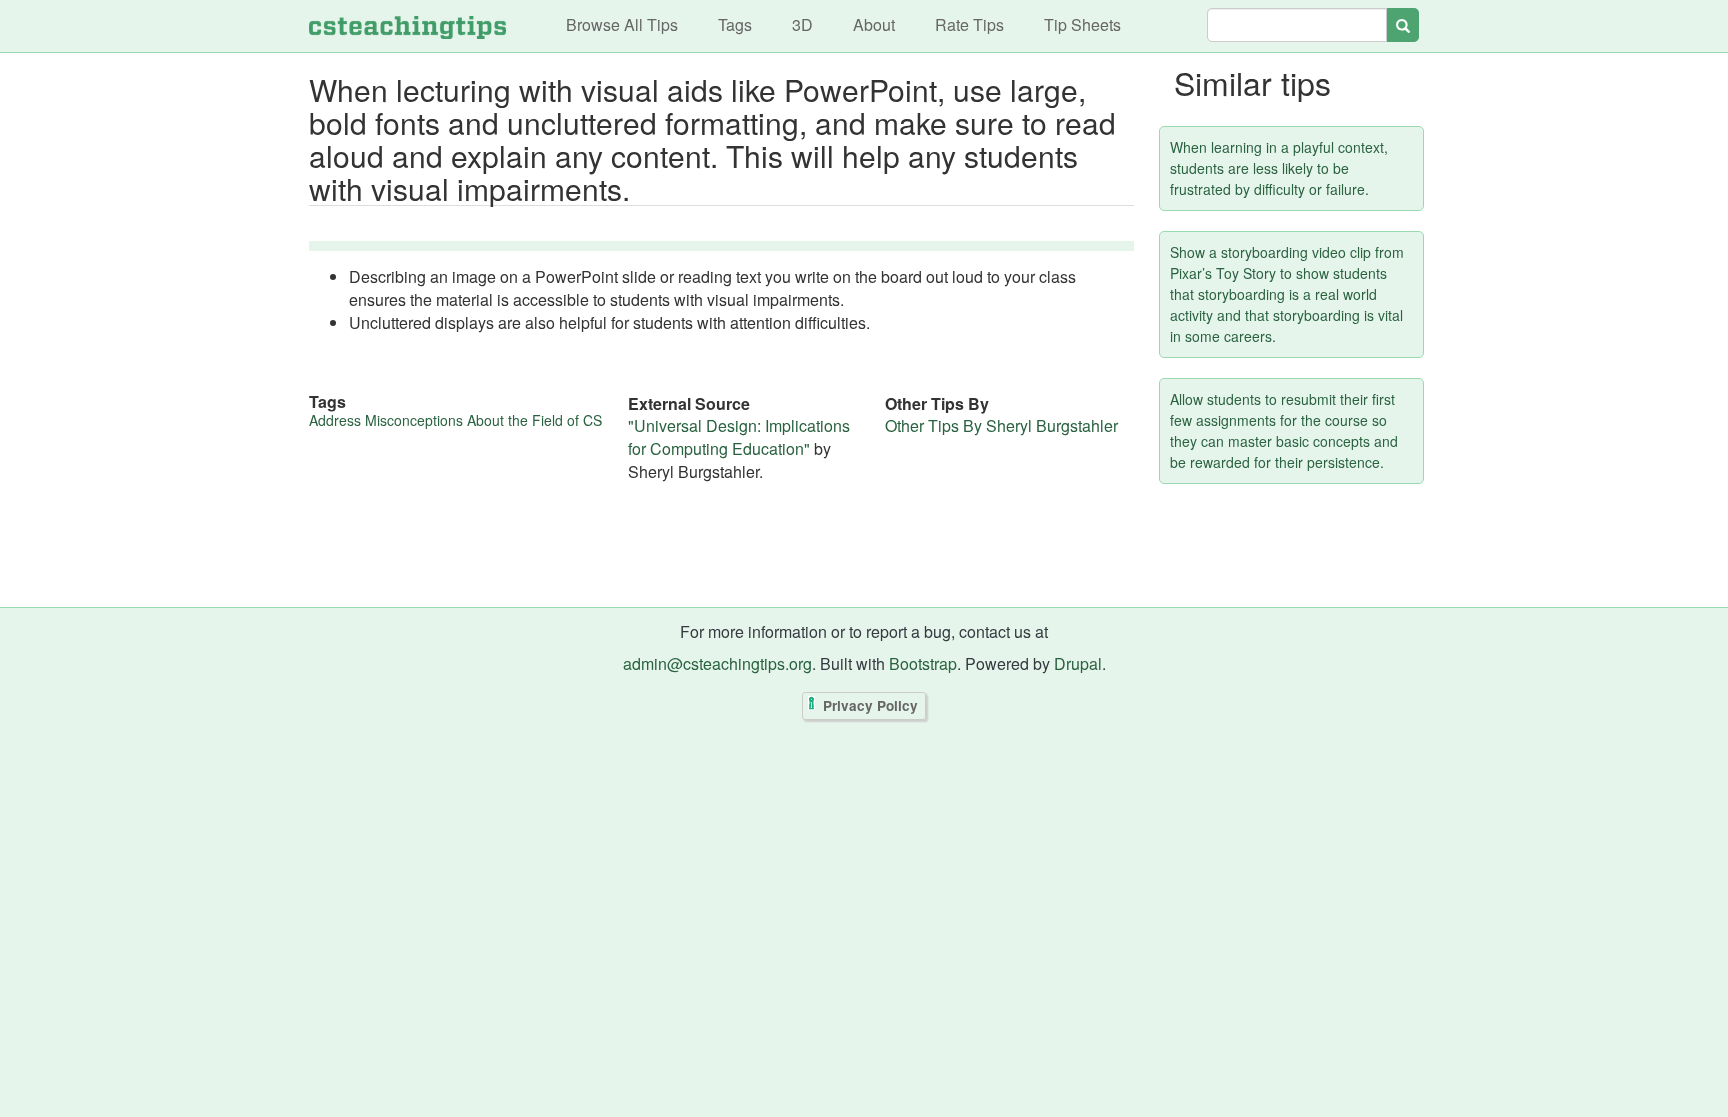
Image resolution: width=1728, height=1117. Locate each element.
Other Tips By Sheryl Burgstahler (1001, 425)
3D (802, 24)
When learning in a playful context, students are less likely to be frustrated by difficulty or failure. (1279, 168)
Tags (735, 24)
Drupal (1078, 663)
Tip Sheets (1082, 24)
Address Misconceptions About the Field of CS (455, 420)
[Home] (407, 26)
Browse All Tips (622, 24)
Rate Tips (969, 24)
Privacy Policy (870, 706)
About (874, 24)
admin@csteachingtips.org (717, 663)
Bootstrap (923, 663)
